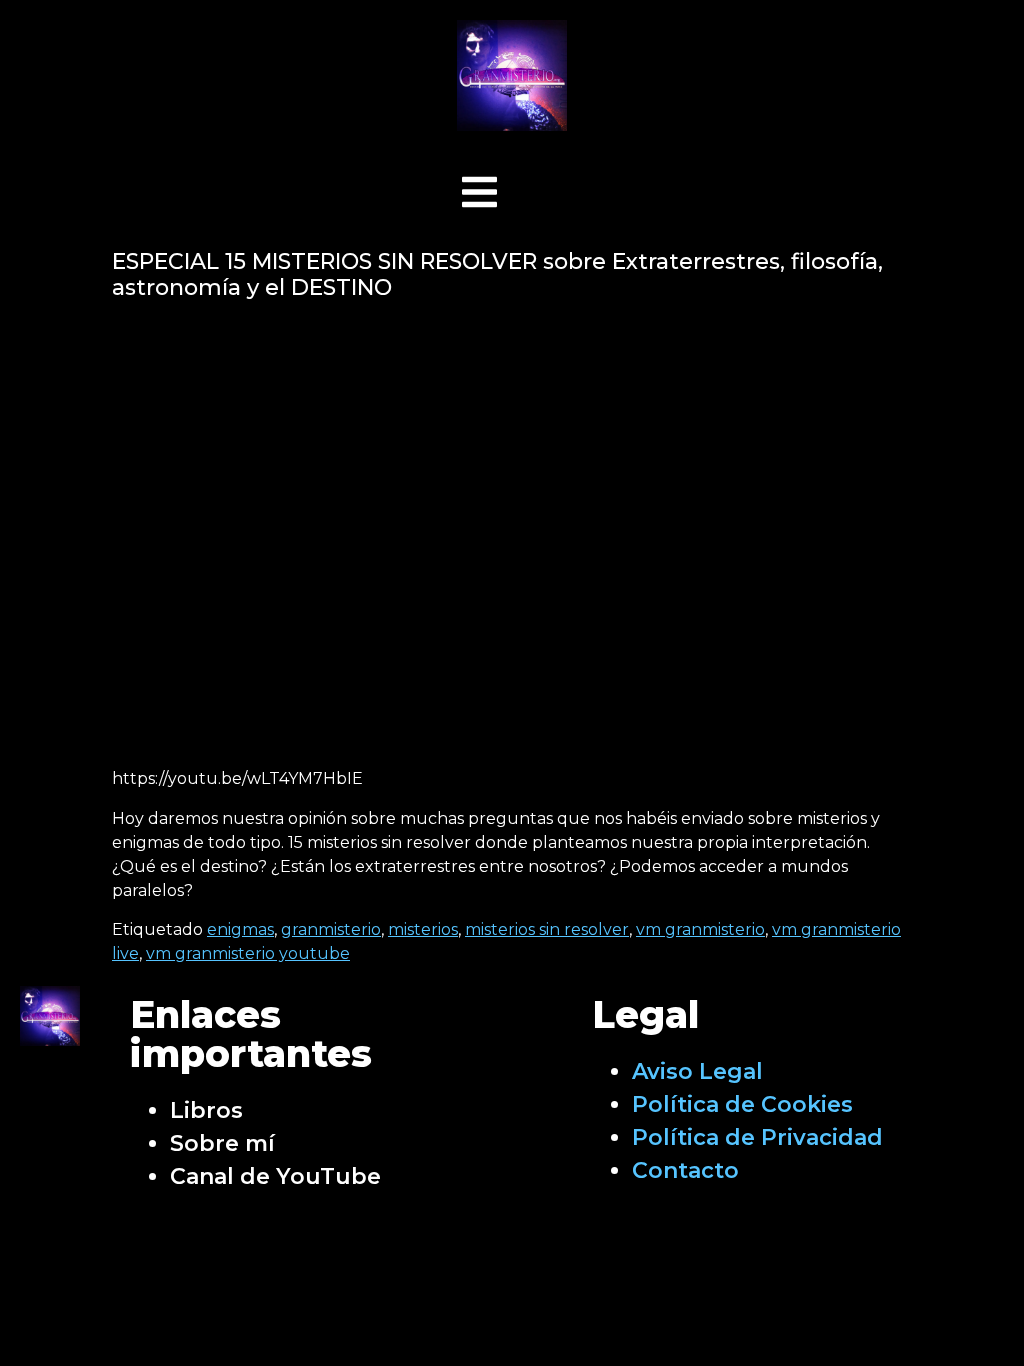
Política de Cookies (742, 1104)
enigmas (240, 929)
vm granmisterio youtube (248, 953)
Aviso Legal (697, 1071)
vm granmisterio (700, 929)
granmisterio (331, 929)
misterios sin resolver (547, 929)
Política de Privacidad (757, 1137)
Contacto (685, 1170)
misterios (423, 929)
